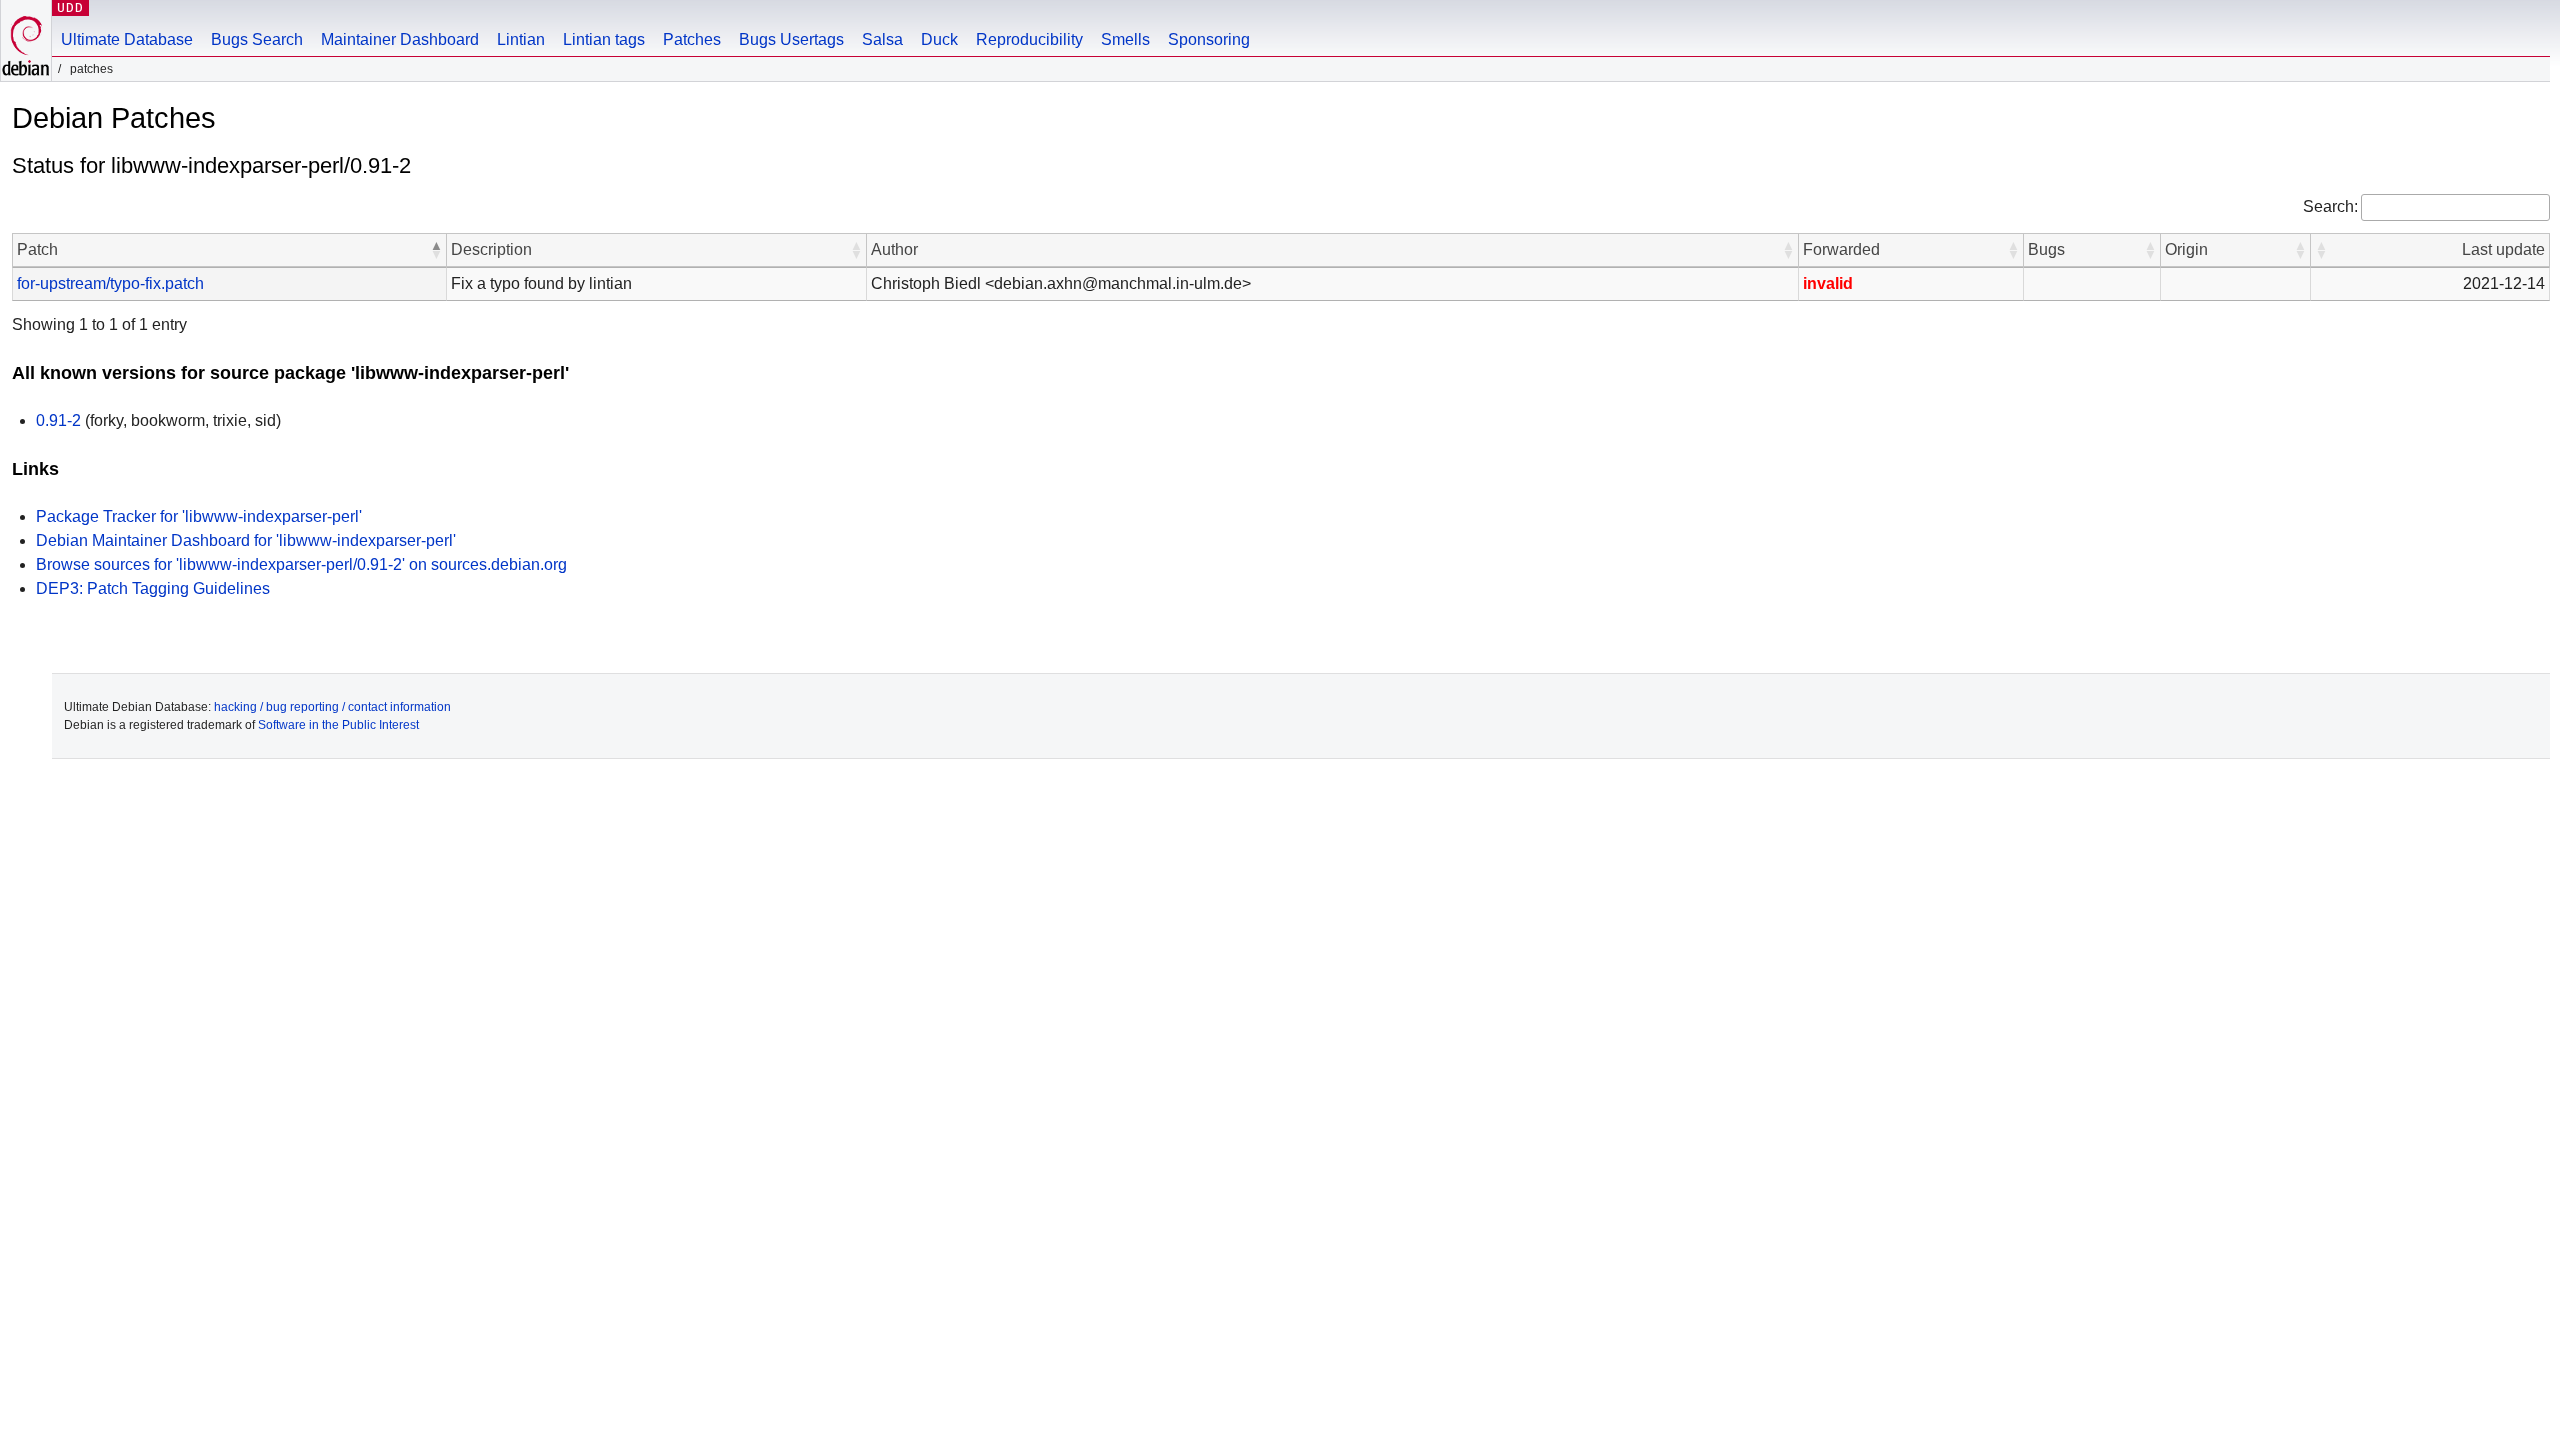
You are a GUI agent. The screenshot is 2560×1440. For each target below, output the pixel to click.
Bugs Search (257, 39)
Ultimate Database (127, 39)
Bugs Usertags (791, 39)
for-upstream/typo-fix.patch (110, 283)
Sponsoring (1209, 39)
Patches (692, 39)
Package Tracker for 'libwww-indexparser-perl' (199, 516)
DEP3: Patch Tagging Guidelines (153, 588)
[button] (436, 250)
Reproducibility (1029, 39)
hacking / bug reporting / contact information (332, 707)
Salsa (882, 39)
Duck (939, 39)
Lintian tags (604, 39)
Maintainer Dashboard (400, 39)
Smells (1125, 39)
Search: (2330, 206)
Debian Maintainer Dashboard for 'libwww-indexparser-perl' (246, 540)
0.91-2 (58, 420)
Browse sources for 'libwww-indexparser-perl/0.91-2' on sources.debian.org (301, 564)
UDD (70, 7)
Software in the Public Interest (338, 725)
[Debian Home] (26, 40)
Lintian (521, 39)
